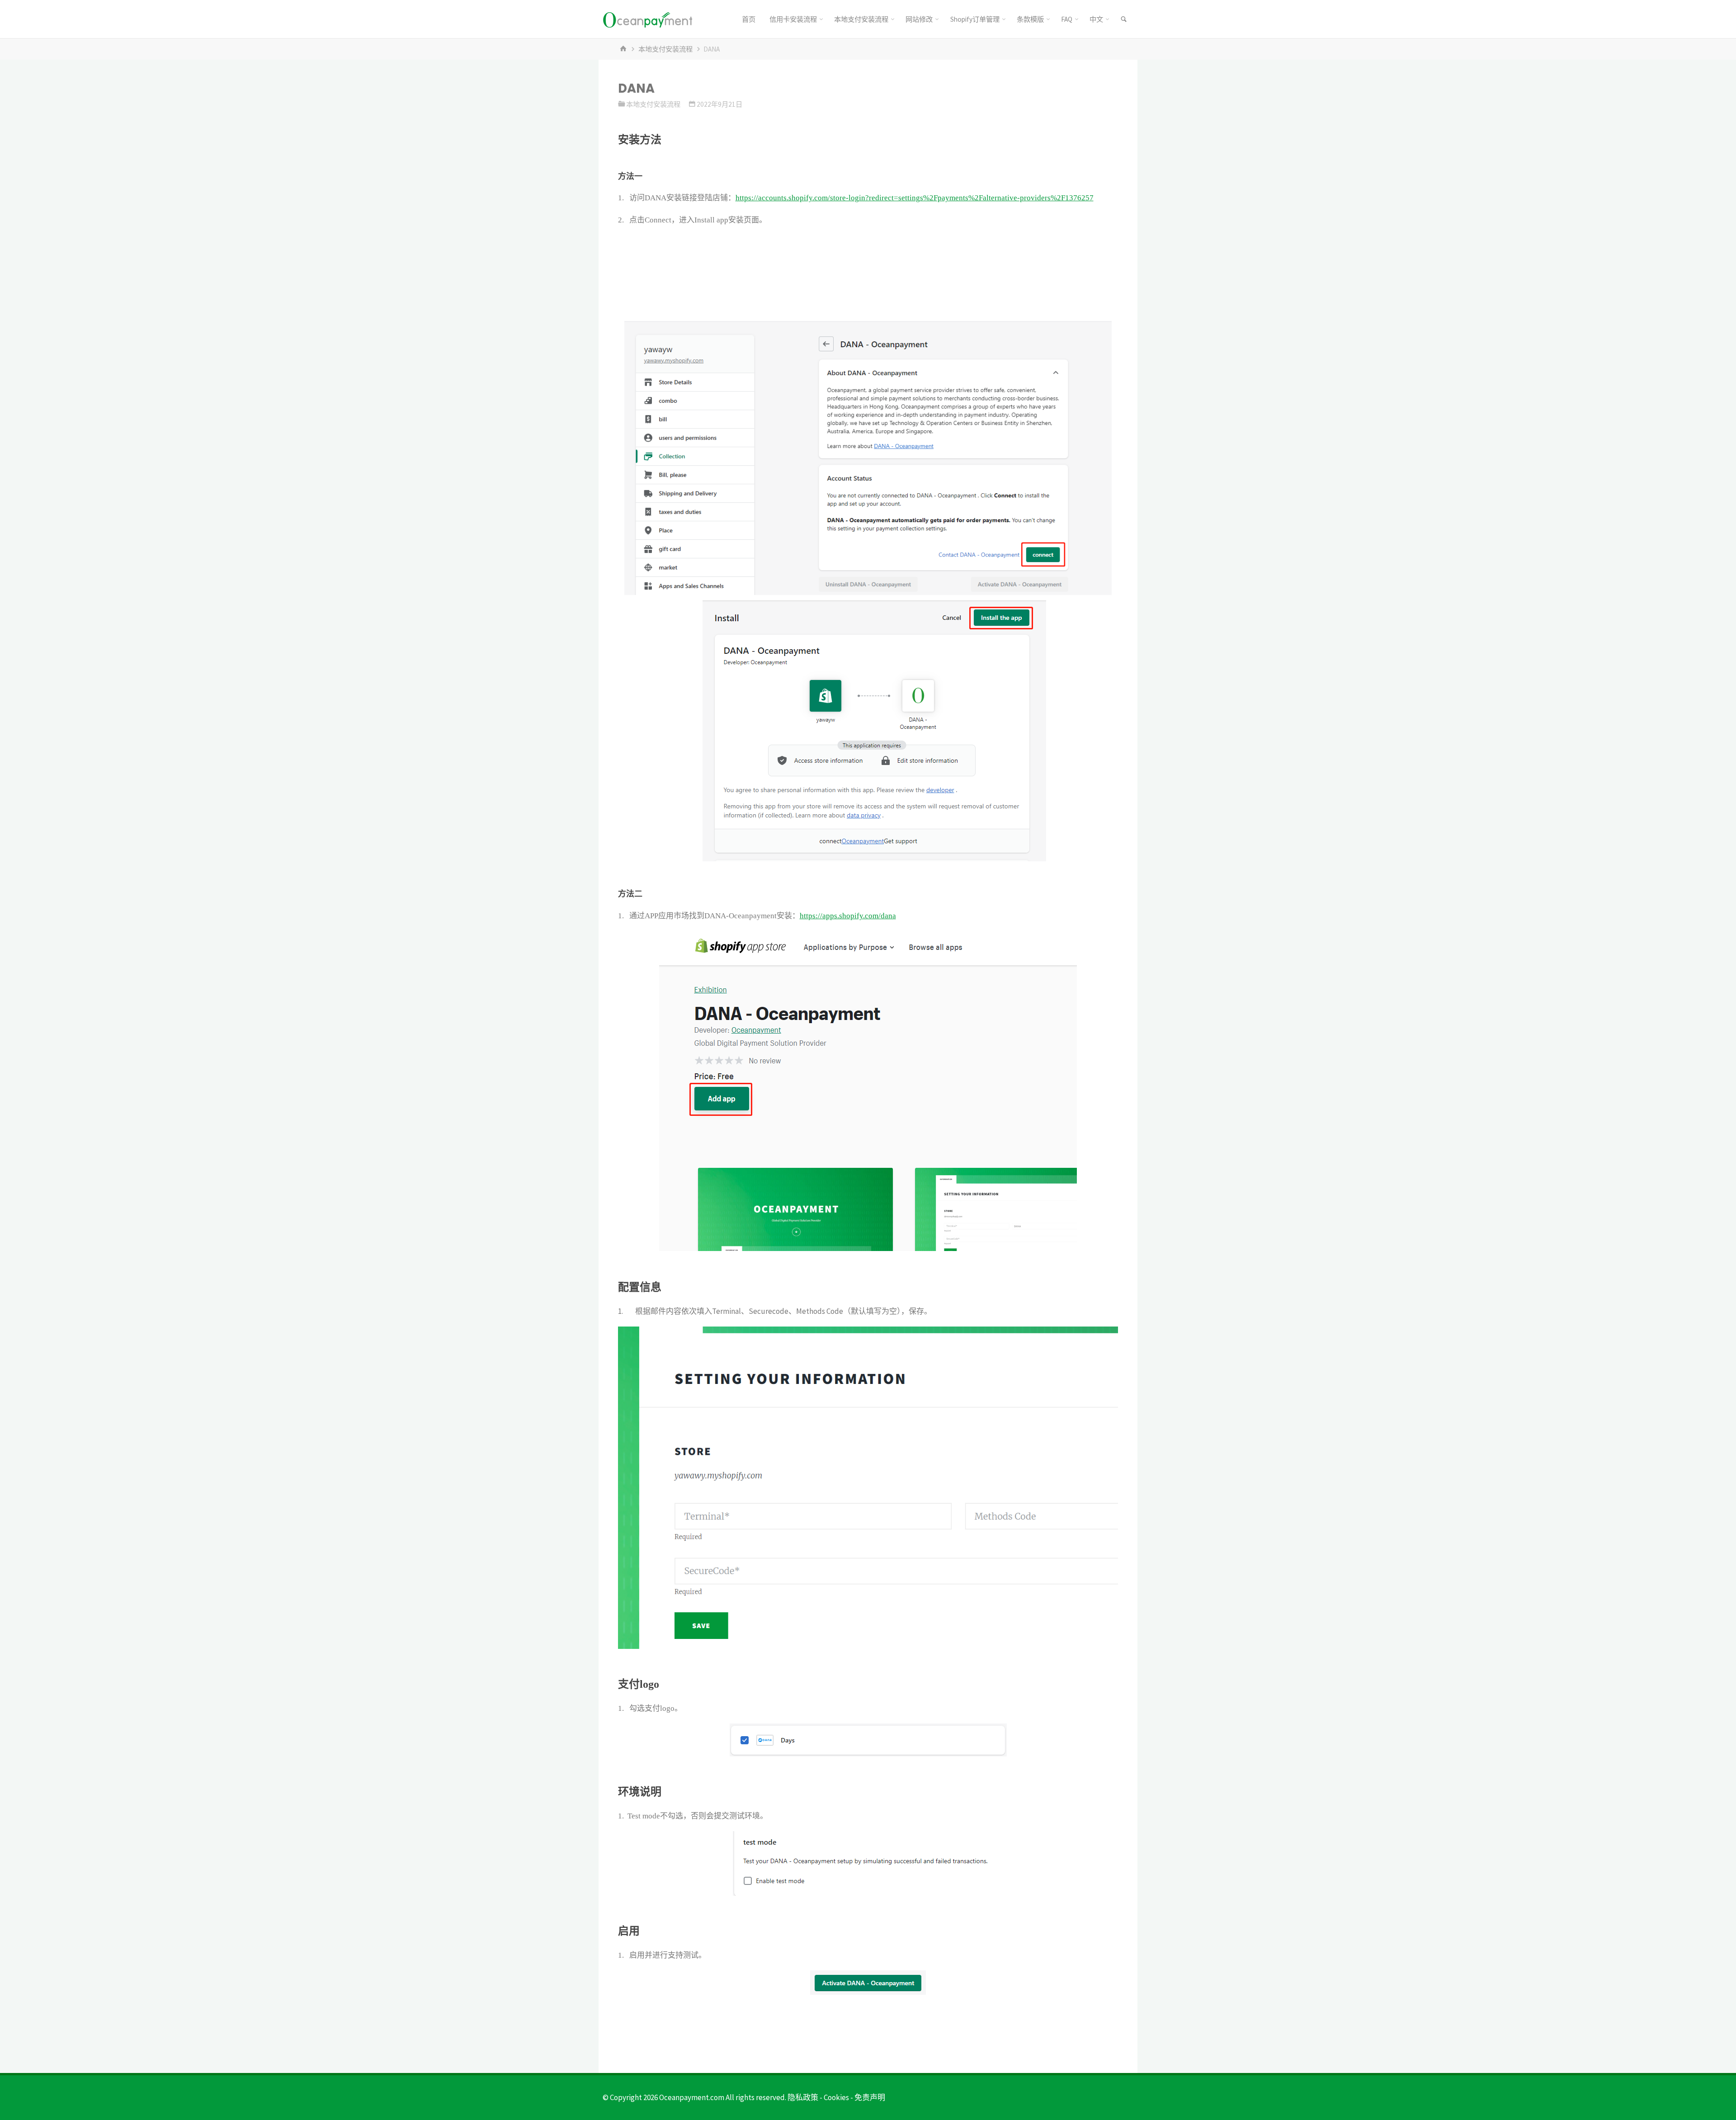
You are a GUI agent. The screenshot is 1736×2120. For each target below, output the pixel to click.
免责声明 (870, 2097)
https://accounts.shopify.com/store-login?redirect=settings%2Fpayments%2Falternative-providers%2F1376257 (915, 198)
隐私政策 (803, 2097)
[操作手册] (647, 19)
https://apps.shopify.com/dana (848, 916)
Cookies (836, 2097)
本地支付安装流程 (665, 49)
